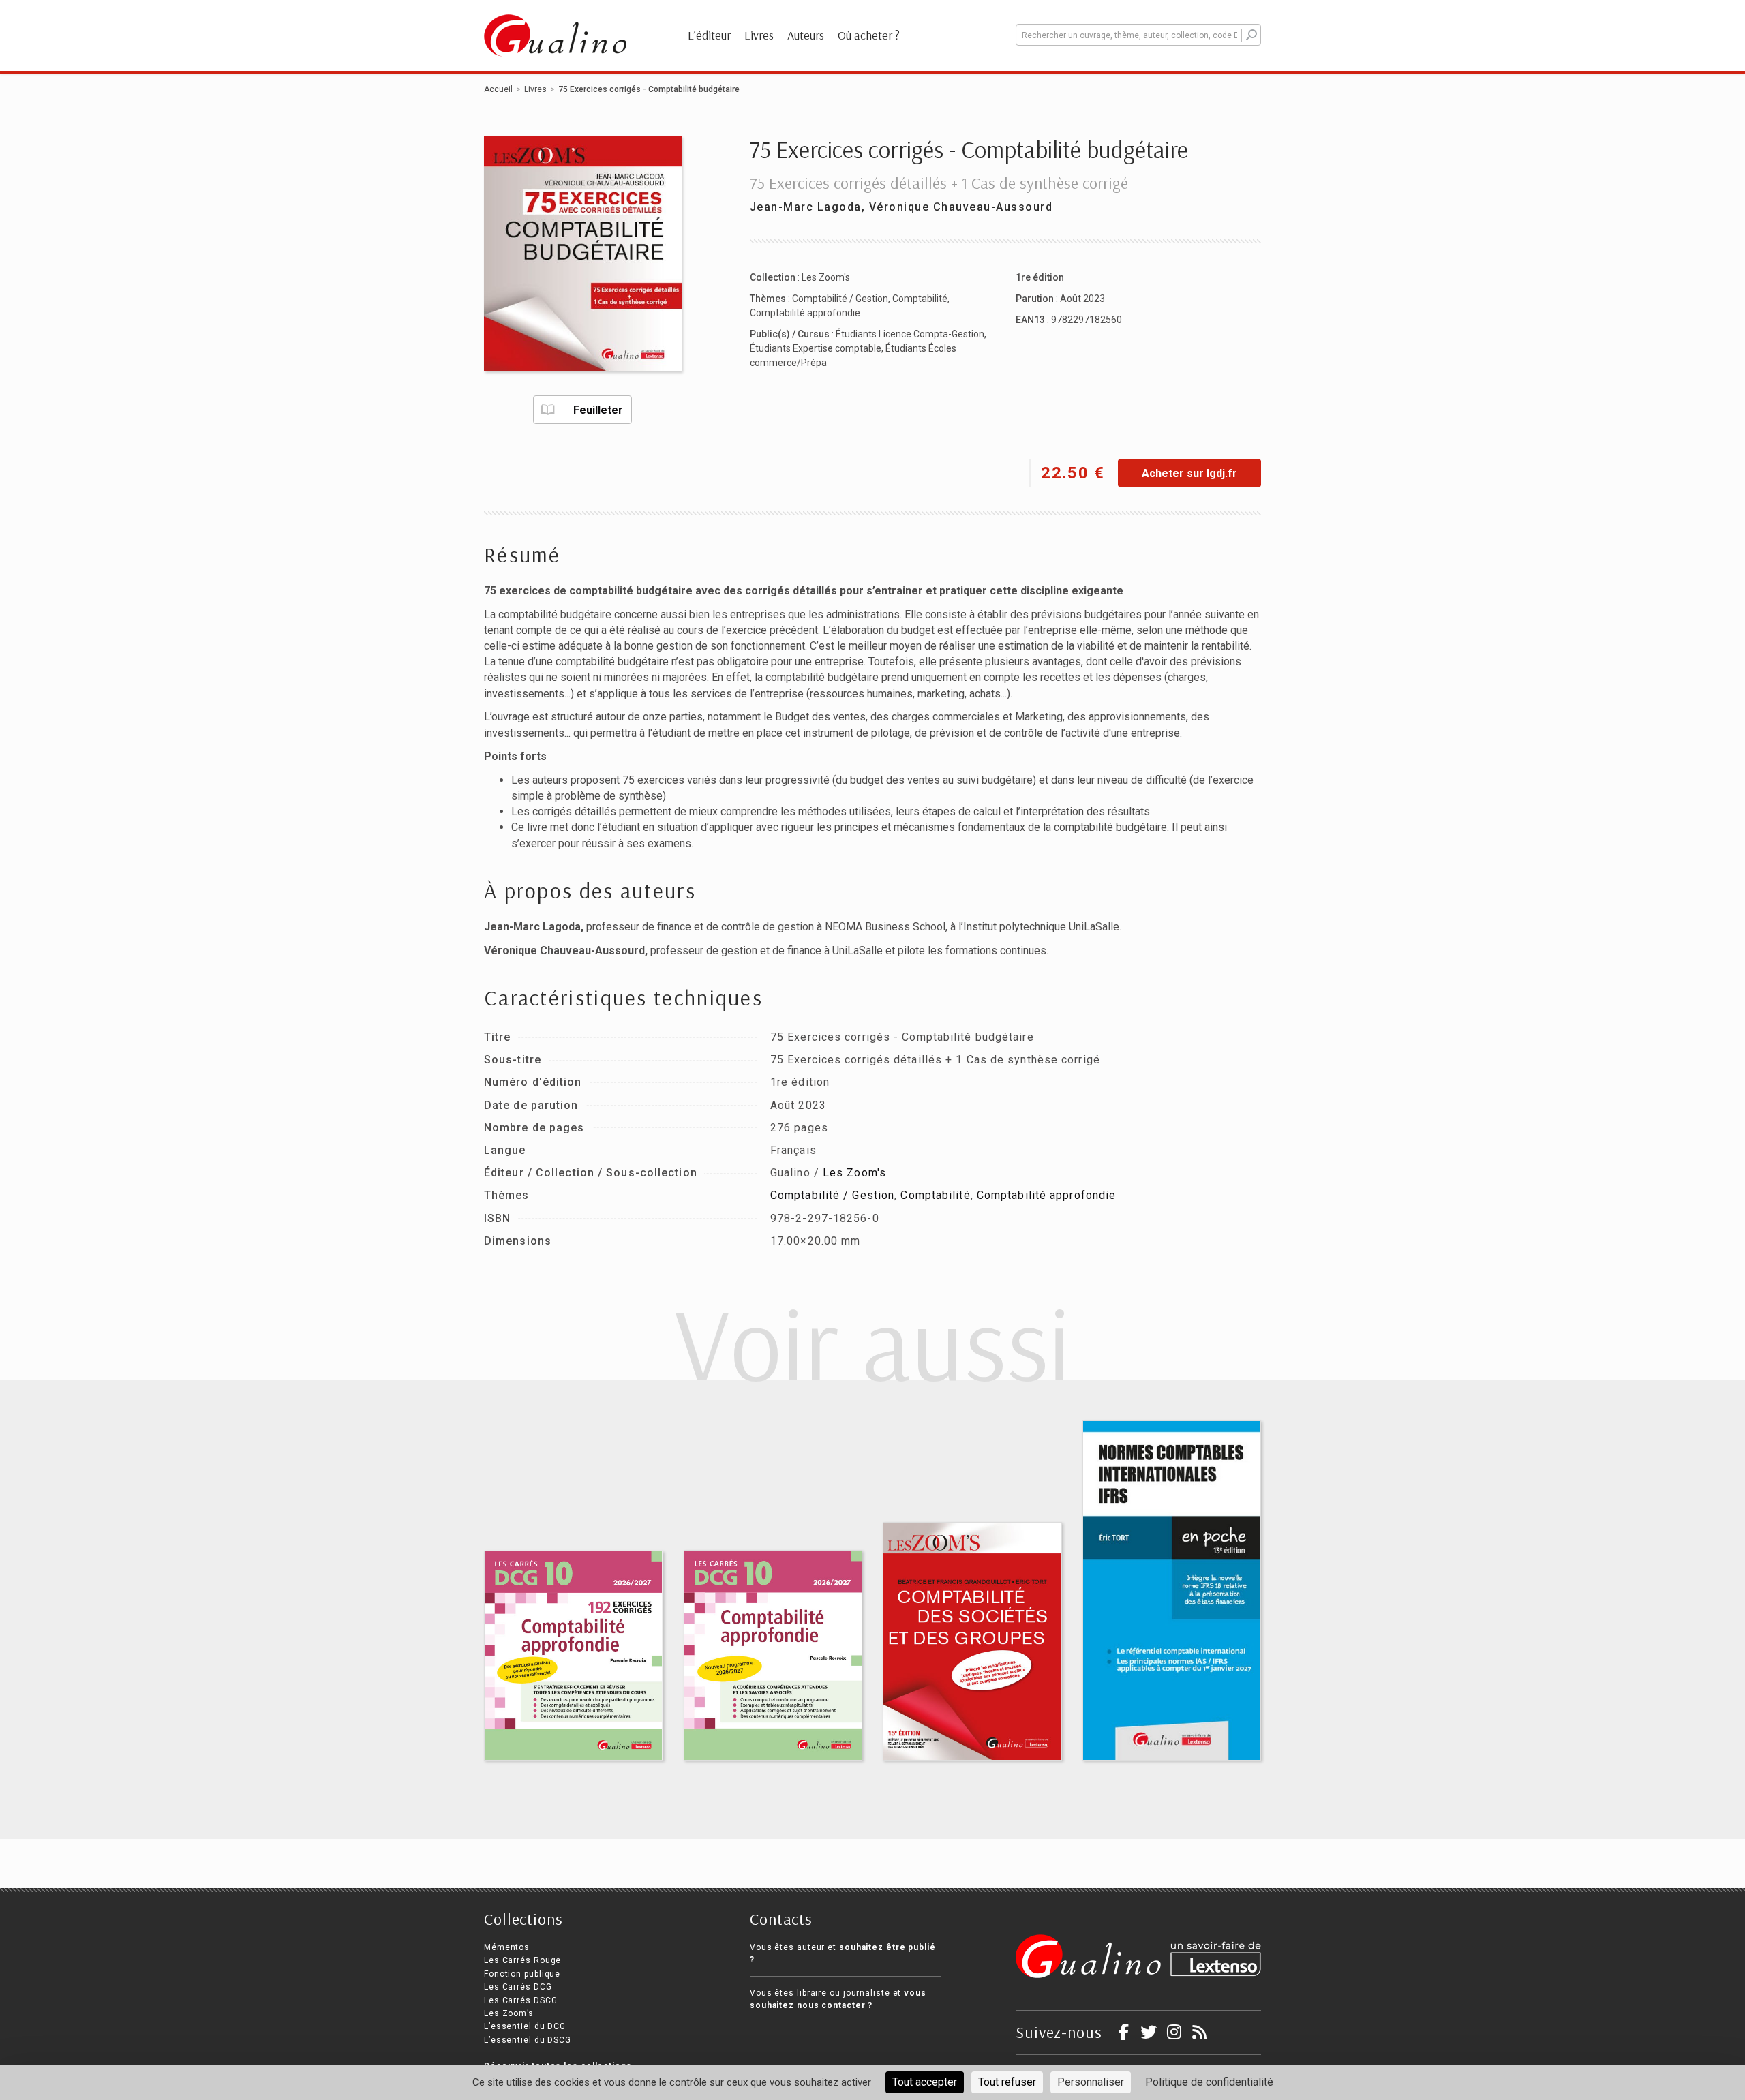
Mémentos (507, 1947)
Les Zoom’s (509, 2013)
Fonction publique (522, 1974)
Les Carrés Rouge (522, 1960)
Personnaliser (1091, 2082)
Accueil (498, 89)
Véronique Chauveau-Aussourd (961, 207)
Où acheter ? (869, 35)
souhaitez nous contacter (808, 2005)
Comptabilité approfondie (805, 313)
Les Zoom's (826, 277)
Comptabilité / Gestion (840, 299)
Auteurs (806, 35)
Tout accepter (925, 2082)
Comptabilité (920, 299)
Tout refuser (1007, 2082)
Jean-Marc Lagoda (806, 207)
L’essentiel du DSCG (528, 2040)
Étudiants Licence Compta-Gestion (910, 334)
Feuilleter (598, 410)
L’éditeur (709, 35)
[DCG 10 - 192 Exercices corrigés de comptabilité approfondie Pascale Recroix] (574, 1656)
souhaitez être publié (887, 1947)
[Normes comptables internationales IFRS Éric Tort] (1172, 1591)
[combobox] (1138, 35)
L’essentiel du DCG (525, 2026)
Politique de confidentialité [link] (1209, 2082)
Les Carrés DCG (518, 1987)
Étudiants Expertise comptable (816, 348)
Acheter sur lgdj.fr (1189, 473)
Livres (759, 35)
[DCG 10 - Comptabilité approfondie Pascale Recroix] (773, 1655)
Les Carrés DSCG (521, 2000)
